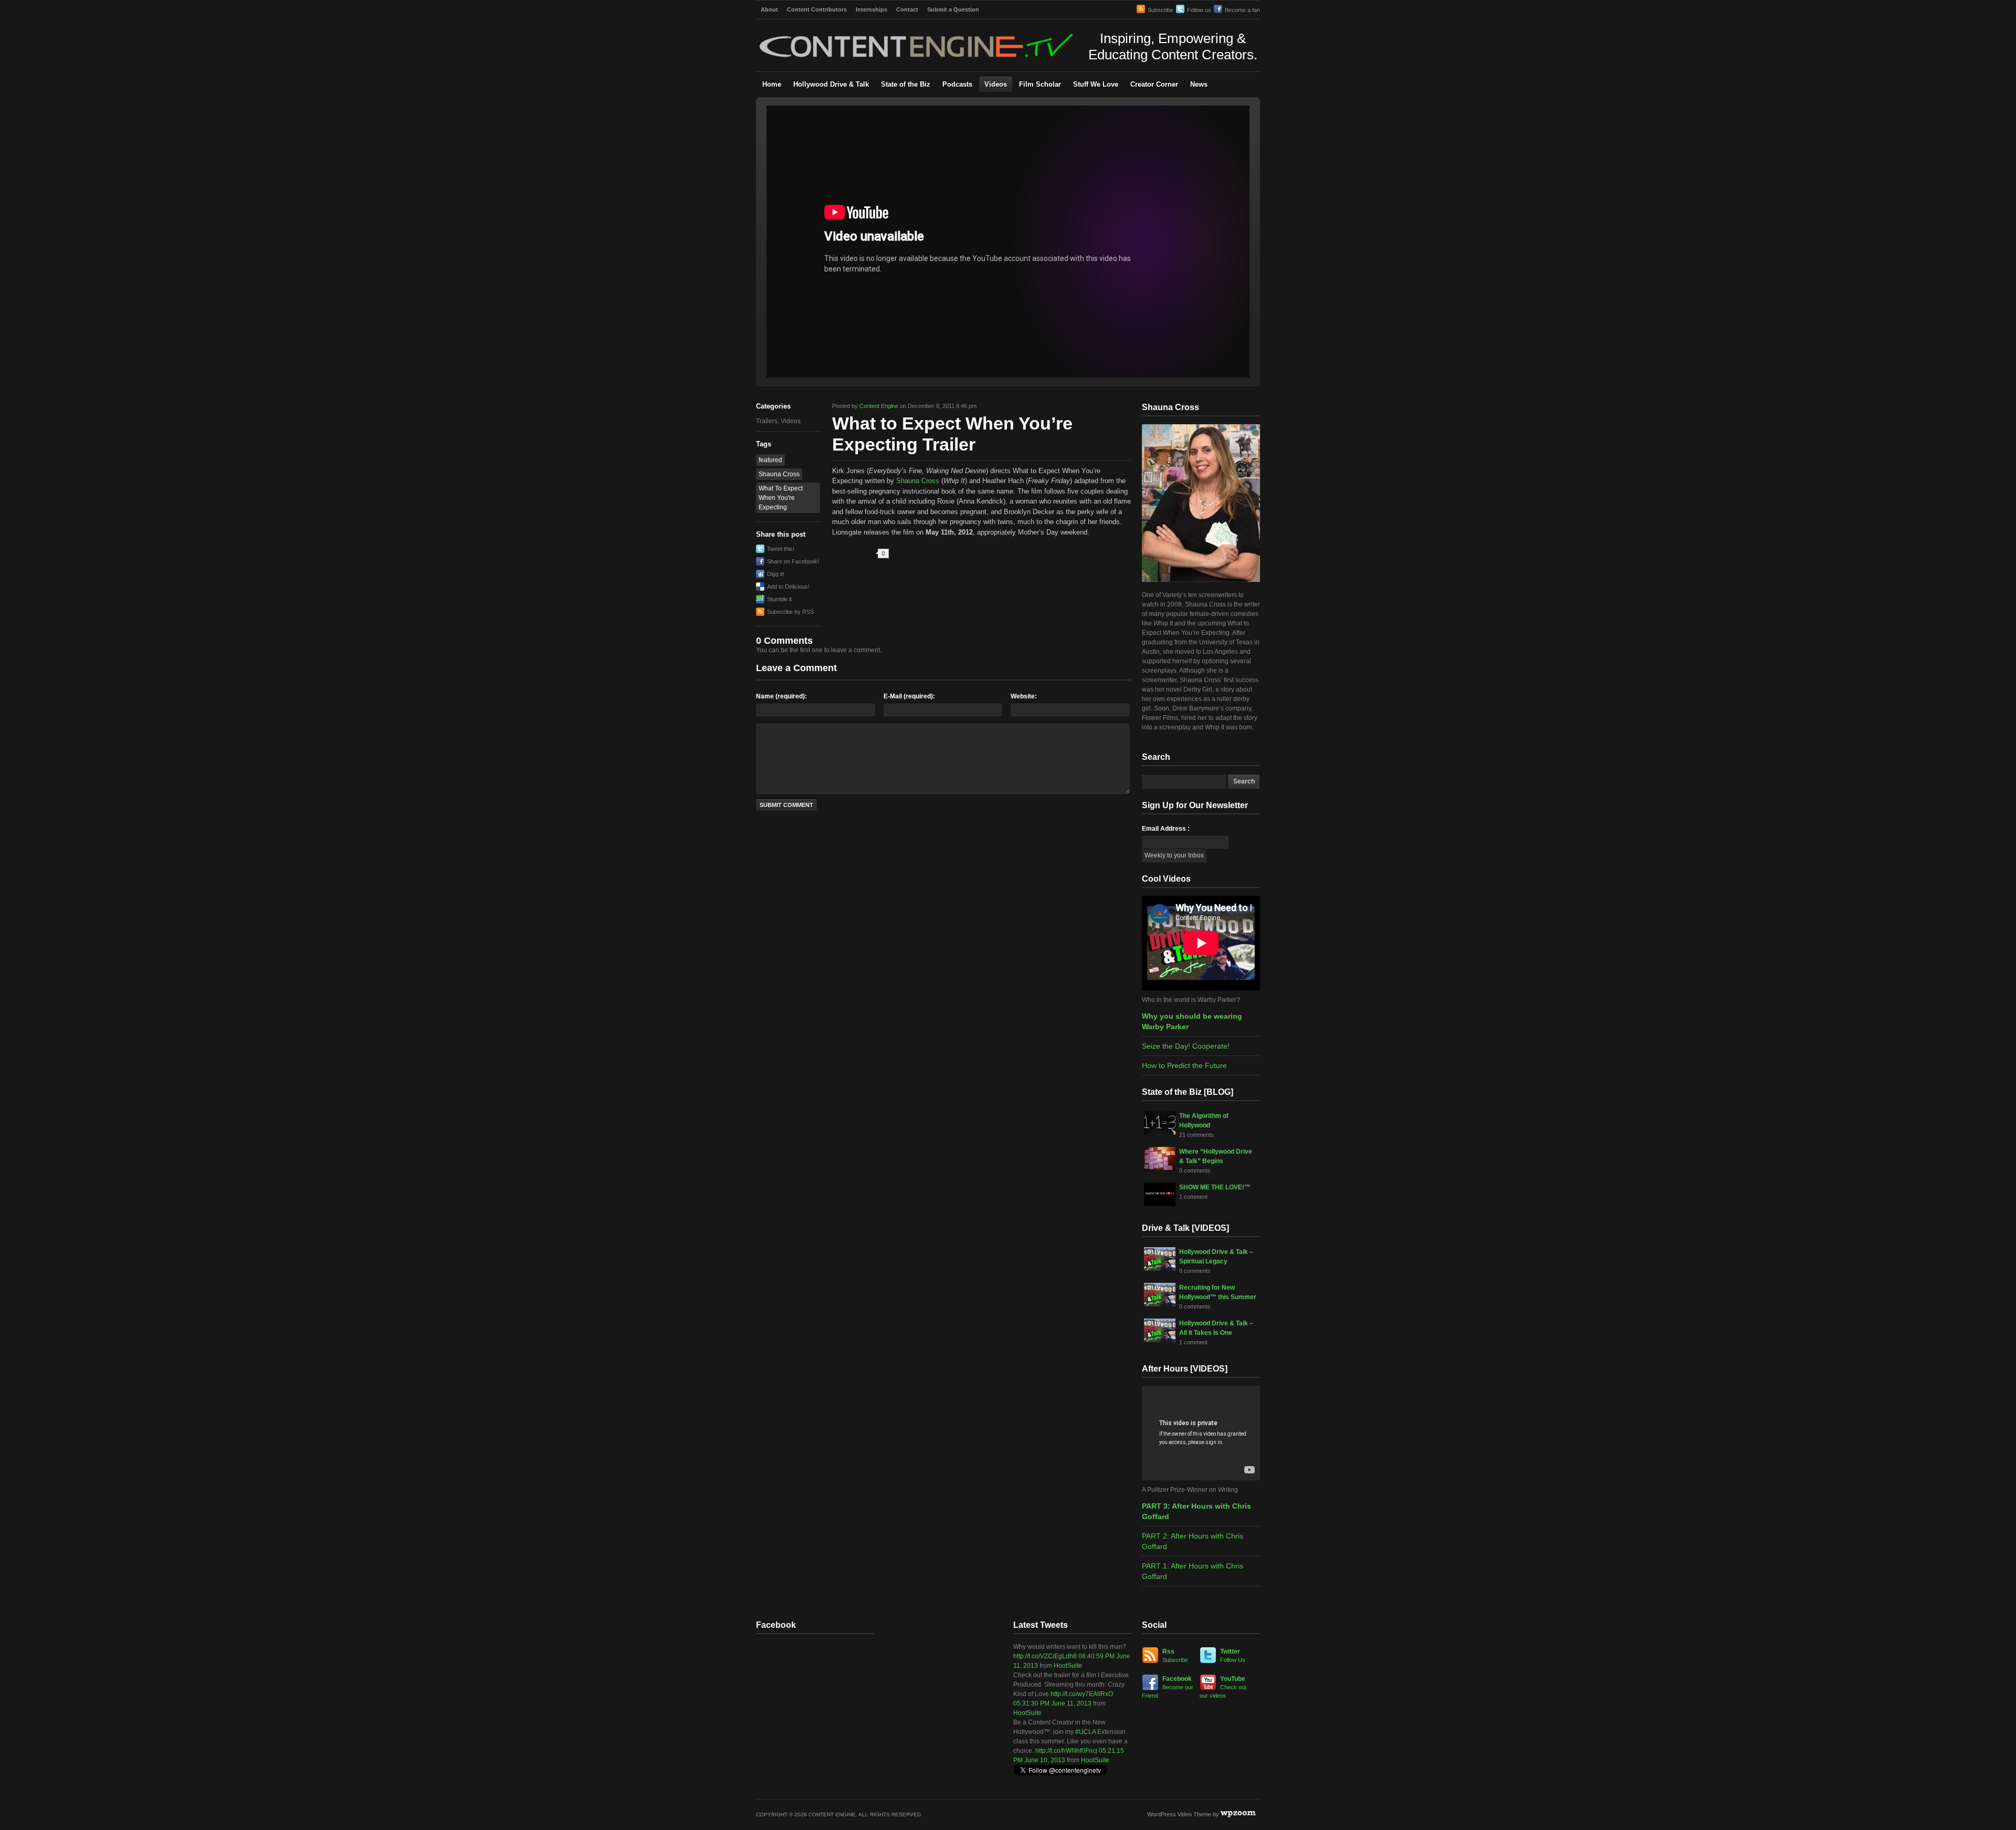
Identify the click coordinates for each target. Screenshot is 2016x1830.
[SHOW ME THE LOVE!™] (1160, 1204)
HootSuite (1068, 1666)
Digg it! (776, 574)
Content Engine (879, 406)
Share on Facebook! (793, 561)
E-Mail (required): (909, 696)
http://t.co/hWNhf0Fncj (1066, 1751)
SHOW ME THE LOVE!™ (1215, 1187)
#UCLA (1085, 1732)
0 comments (1195, 1170)
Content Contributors (817, 9)
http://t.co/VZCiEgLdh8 (1045, 1656)
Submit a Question (953, 9)
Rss (1175, 1655)
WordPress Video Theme (1179, 1814)
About (769, 9)
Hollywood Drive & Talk (831, 84)
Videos (996, 84)
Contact (907, 9)
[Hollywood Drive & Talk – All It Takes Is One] (1160, 1340)
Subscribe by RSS (790, 612)
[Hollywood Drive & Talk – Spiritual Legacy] (1160, 1269)
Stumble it (779, 599)
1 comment (1193, 1197)
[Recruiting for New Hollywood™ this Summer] (1160, 1304)
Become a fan (1242, 10)
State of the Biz (906, 84)
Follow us (1199, 10)
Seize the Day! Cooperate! (1186, 1046)
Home (772, 84)
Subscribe (1161, 10)
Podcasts (957, 84)
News (1199, 84)
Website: (1024, 696)
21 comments (1196, 1135)
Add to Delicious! (788, 587)
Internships (871, 9)
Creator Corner (1154, 84)
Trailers (767, 421)
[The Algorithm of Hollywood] (1160, 1133)
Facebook (1168, 1687)
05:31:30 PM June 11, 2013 (1052, 1703)
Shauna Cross (779, 474)
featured (770, 460)
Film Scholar (1040, 84)
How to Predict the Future (1184, 1065)
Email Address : (1166, 829)
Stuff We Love (1096, 84)
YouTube (1223, 1687)
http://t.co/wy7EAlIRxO (1082, 1694)
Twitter (1233, 1655)
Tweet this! (781, 549)
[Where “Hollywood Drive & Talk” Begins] (1160, 1168)
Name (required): (781, 696)
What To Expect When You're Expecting (781, 498)
